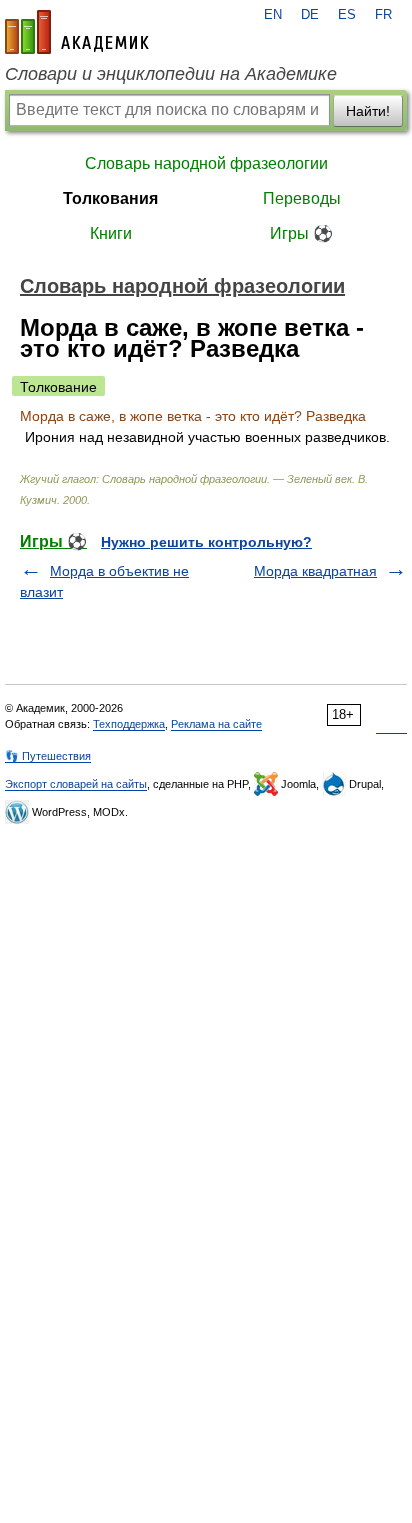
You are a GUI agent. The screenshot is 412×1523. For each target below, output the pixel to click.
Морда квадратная (315, 571)
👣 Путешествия (48, 756)
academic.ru (77, 32)
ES (347, 15)
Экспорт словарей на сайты (76, 784)
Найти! (368, 111)
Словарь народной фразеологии (206, 163)
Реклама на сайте (216, 724)
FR (383, 15)
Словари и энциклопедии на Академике (171, 74)
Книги (111, 233)
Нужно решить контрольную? (206, 542)
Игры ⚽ (301, 233)
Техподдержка (129, 724)
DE (310, 15)
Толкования (110, 198)
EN (273, 15)
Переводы (302, 198)
